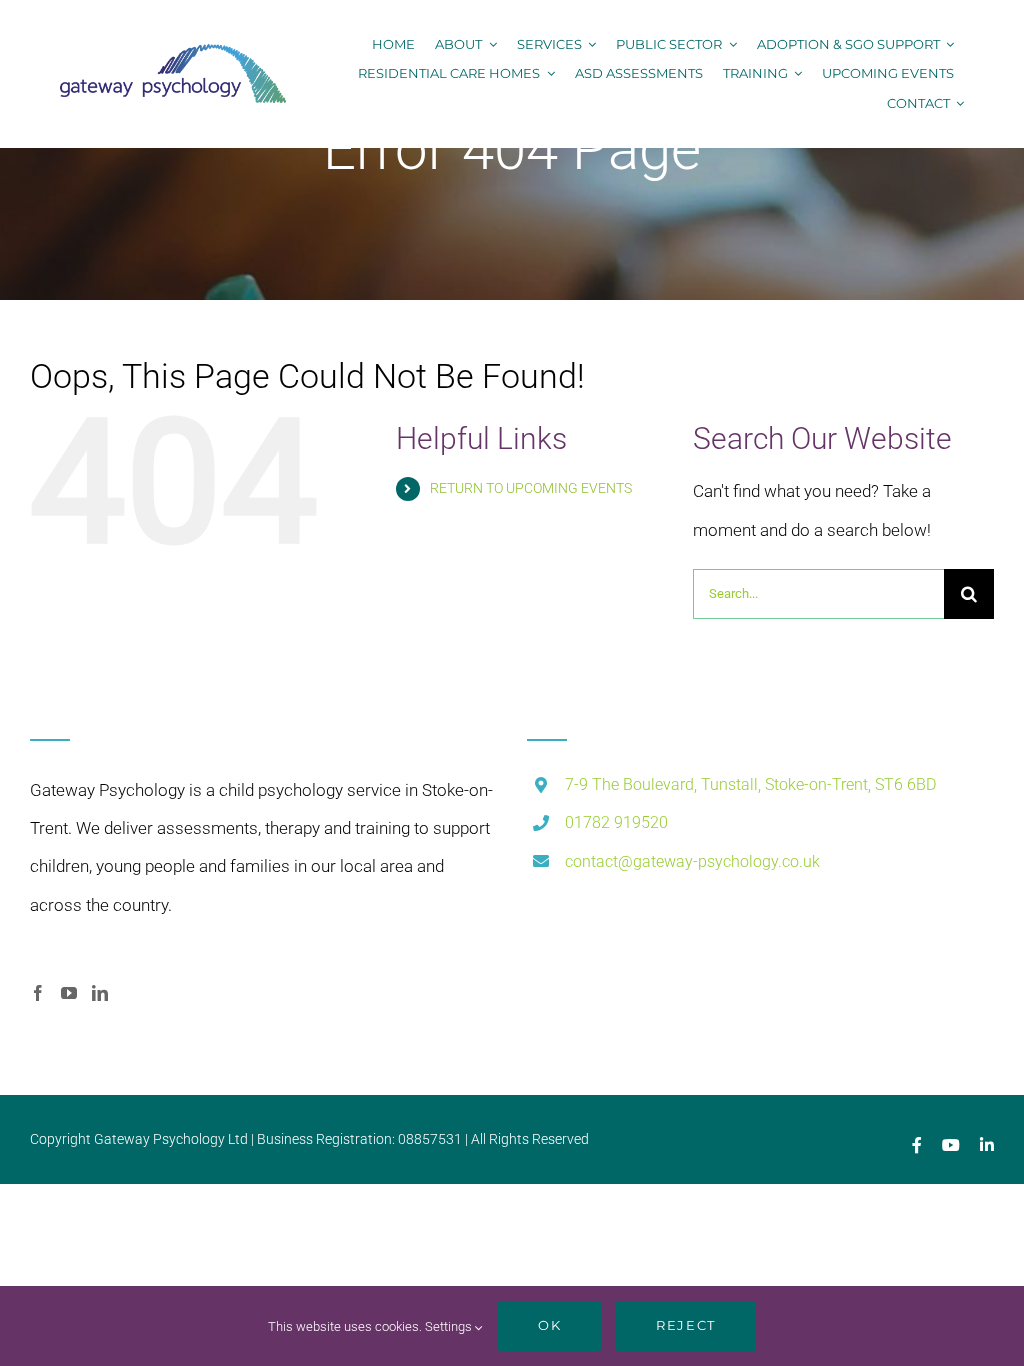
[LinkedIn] (100, 993)
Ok (549, 1325)
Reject (685, 1325)
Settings (450, 1326)
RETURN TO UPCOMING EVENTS (531, 488)
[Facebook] (38, 993)
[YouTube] (69, 993)
